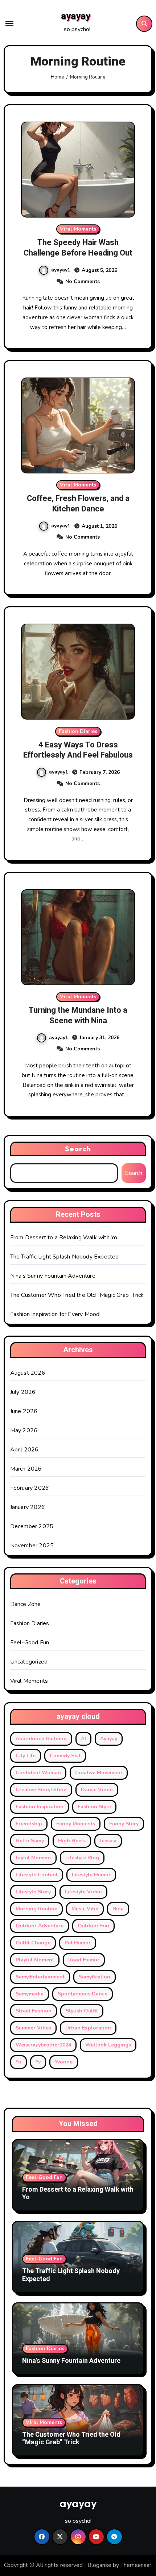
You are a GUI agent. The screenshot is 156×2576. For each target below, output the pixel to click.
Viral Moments (78, 229)
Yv (38, 2062)
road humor (84, 1960)
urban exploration (88, 2028)
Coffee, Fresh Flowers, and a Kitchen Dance (78, 504)
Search (78, 1149)
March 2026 (26, 1469)
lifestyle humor (91, 1875)
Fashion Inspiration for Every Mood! (56, 1314)
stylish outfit (82, 2011)
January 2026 (28, 1507)
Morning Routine (36, 1909)
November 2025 (32, 1546)
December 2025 (32, 1526)
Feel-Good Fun (30, 1643)
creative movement (99, 1773)
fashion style (94, 1807)
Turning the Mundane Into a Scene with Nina (78, 1015)
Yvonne (64, 2062)
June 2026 (24, 1411)
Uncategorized (29, 1662)
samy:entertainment (40, 1977)
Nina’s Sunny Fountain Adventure (53, 1276)
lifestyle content (37, 1875)
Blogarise (99, 2565)
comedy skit (65, 1756)
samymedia (30, 1994)
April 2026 (24, 1450)
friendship (29, 1824)
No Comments (83, 281)
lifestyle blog (82, 1858)
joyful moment (33, 1858)
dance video (97, 1790)
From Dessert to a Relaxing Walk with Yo (64, 1238)
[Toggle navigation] (9, 24)
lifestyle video (83, 1892)
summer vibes (33, 2028)
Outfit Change (33, 1943)
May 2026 (24, 1430)
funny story (124, 1824)
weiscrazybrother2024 (43, 2045)
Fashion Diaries (78, 731)
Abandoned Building (41, 1739)
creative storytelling (41, 1790)
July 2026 (23, 1392)
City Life (26, 1756)
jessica (108, 1841)
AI (83, 1739)
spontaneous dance (83, 1994)
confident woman (38, 1773)
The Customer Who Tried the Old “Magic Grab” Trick (77, 1295)
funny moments (76, 1824)
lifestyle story (33, 1892)
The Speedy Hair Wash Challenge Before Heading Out (78, 248)
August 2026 (28, 1373)
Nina (118, 1909)
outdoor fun (93, 1926)
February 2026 (30, 1488)
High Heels (72, 1841)
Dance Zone (26, 1604)
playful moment (35, 1960)
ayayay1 (61, 270)
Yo (19, 2062)
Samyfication (95, 1977)
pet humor (78, 1943)
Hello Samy (30, 1841)
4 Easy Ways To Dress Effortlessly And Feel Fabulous (78, 750)
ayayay (76, 16)
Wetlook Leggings (108, 2045)
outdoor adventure (40, 1926)
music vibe (85, 1909)
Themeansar (136, 2565)
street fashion (34, 2011)
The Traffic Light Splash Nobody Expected (65, 1257)
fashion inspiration (40, 1807)
